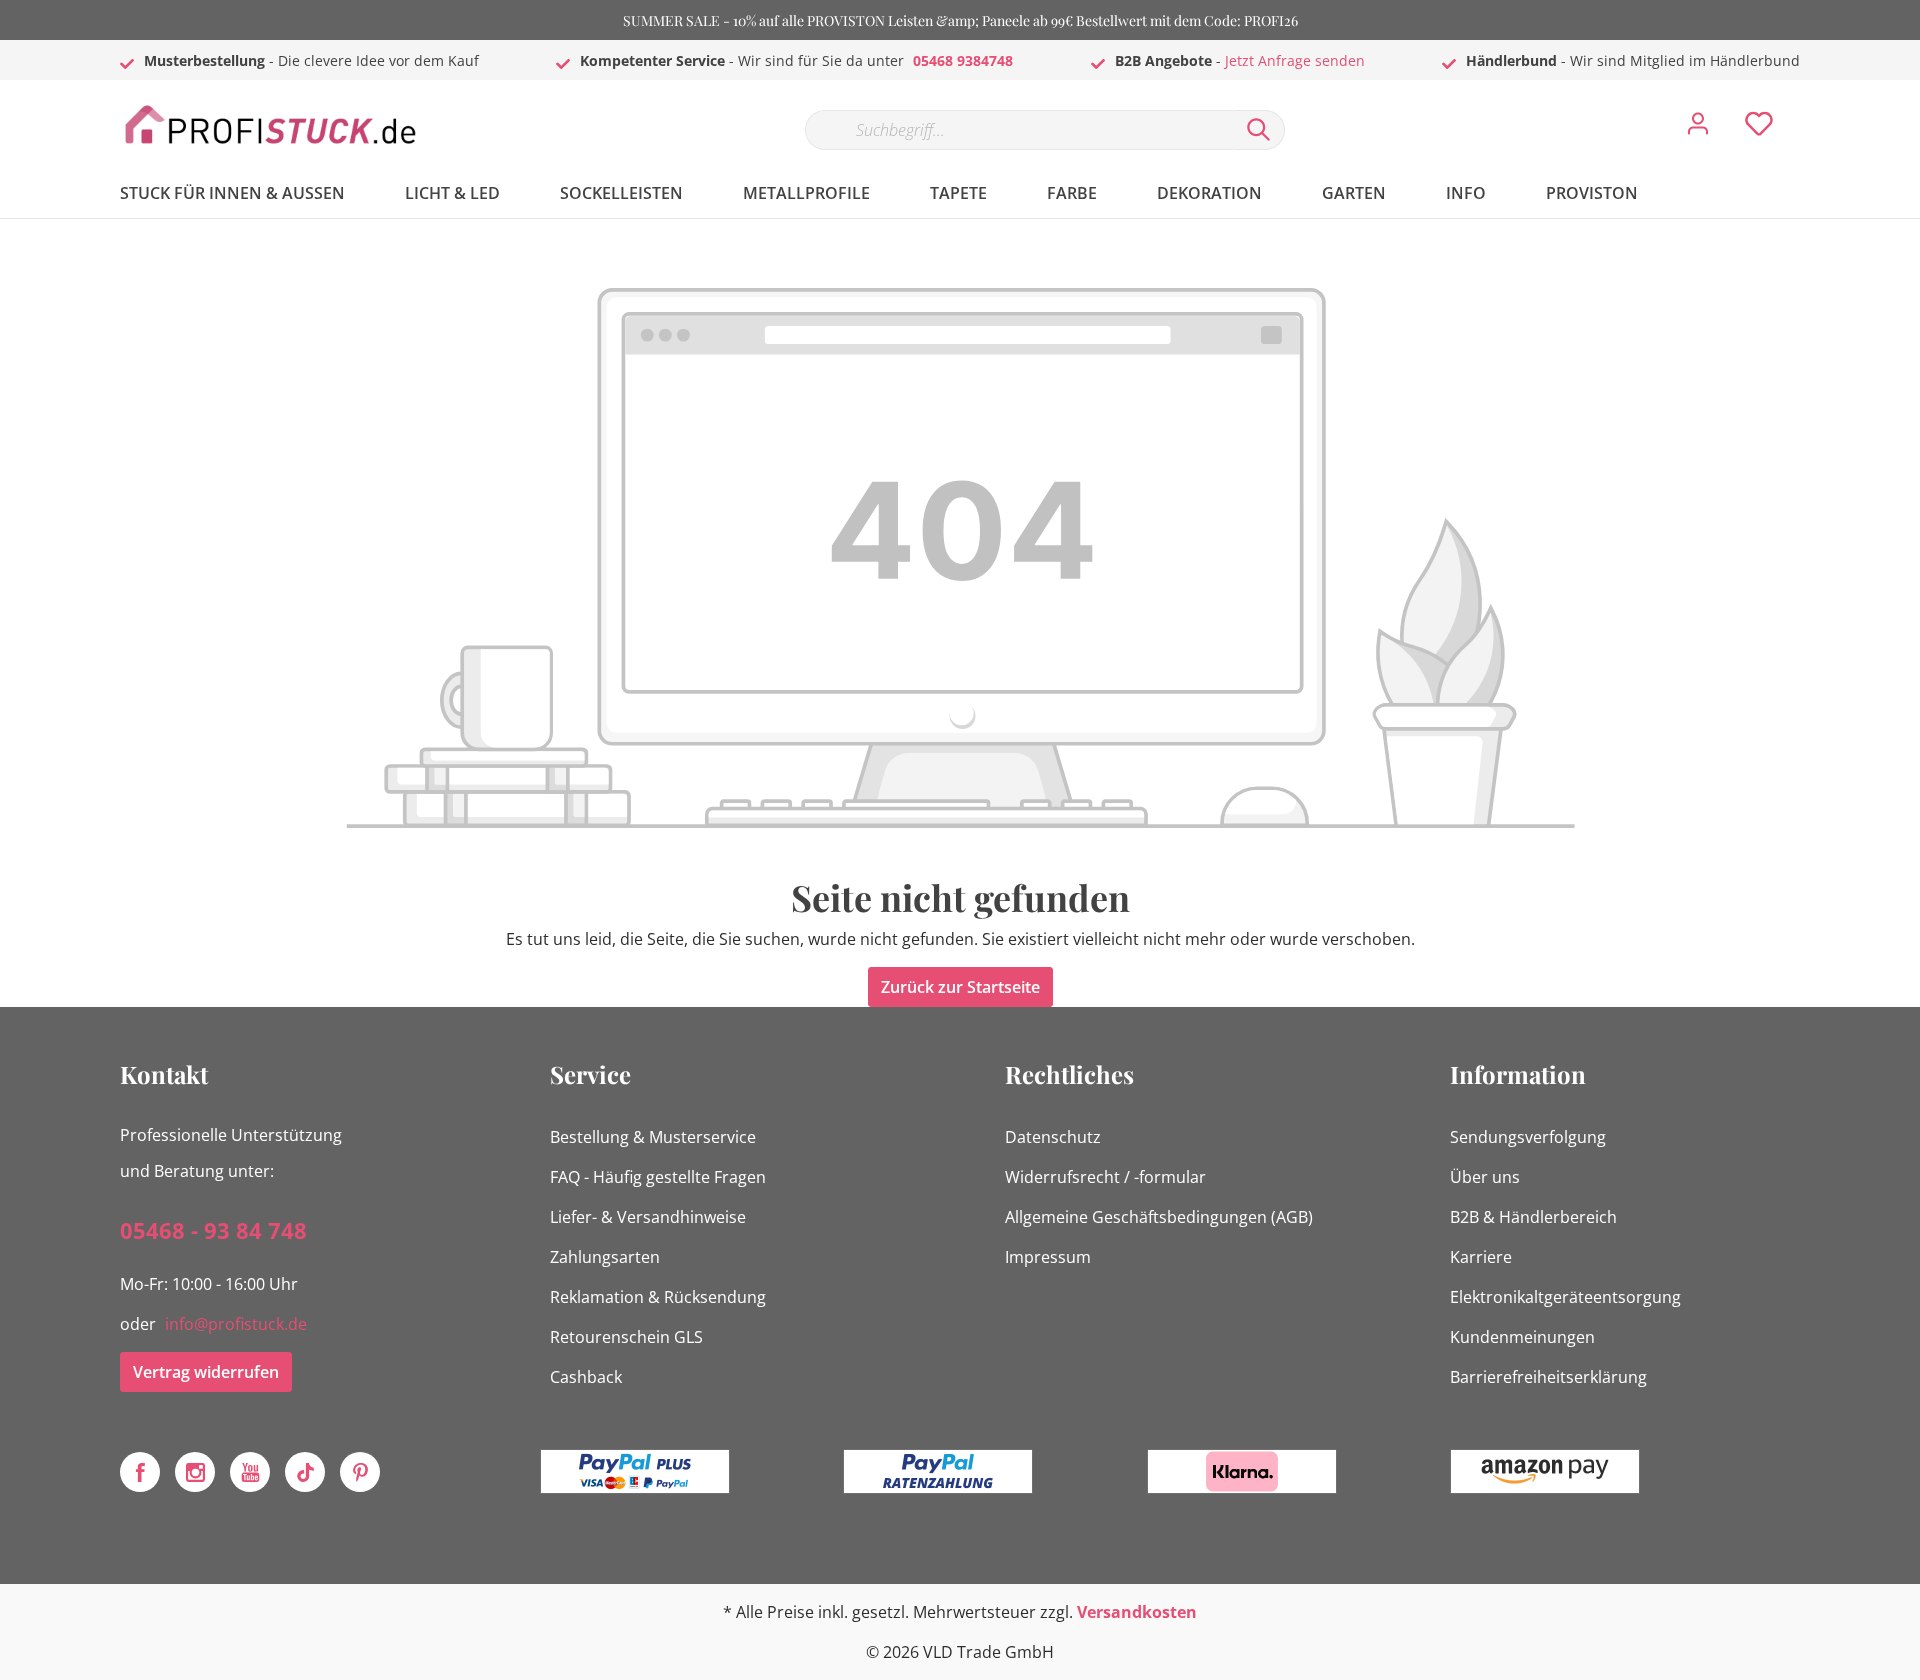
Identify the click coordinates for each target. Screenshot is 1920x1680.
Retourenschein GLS (626, 1337)
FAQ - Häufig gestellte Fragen (658, 1177)
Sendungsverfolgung (1528, 1137)
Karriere (1481, 1257)
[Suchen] (1259, 130)
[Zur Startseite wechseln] (270, 125)
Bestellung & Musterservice (653, 1137)
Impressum (1048, 1257)
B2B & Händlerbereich (1533, 1217)
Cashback (586, 1377)
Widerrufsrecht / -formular (1105, 1177)
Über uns (1485, 1177)
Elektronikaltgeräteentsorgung (1565, 1297)
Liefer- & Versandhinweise (648, 1217)
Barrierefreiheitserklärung (1548, 1377)
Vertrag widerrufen (206, 1372)
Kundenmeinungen (1522, 1337)
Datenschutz (1053, 1137)
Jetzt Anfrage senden (1295, 60)
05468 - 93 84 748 (213, 1230)
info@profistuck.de (236, 1324)
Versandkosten (1137, 1612)
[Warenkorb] (1808, 109)
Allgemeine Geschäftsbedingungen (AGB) (1159, 1217)
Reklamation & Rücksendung (658, 1297)
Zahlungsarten (605, 1257)
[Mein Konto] (1698, 129)
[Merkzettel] (1759, 129)
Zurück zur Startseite (960, 987)
